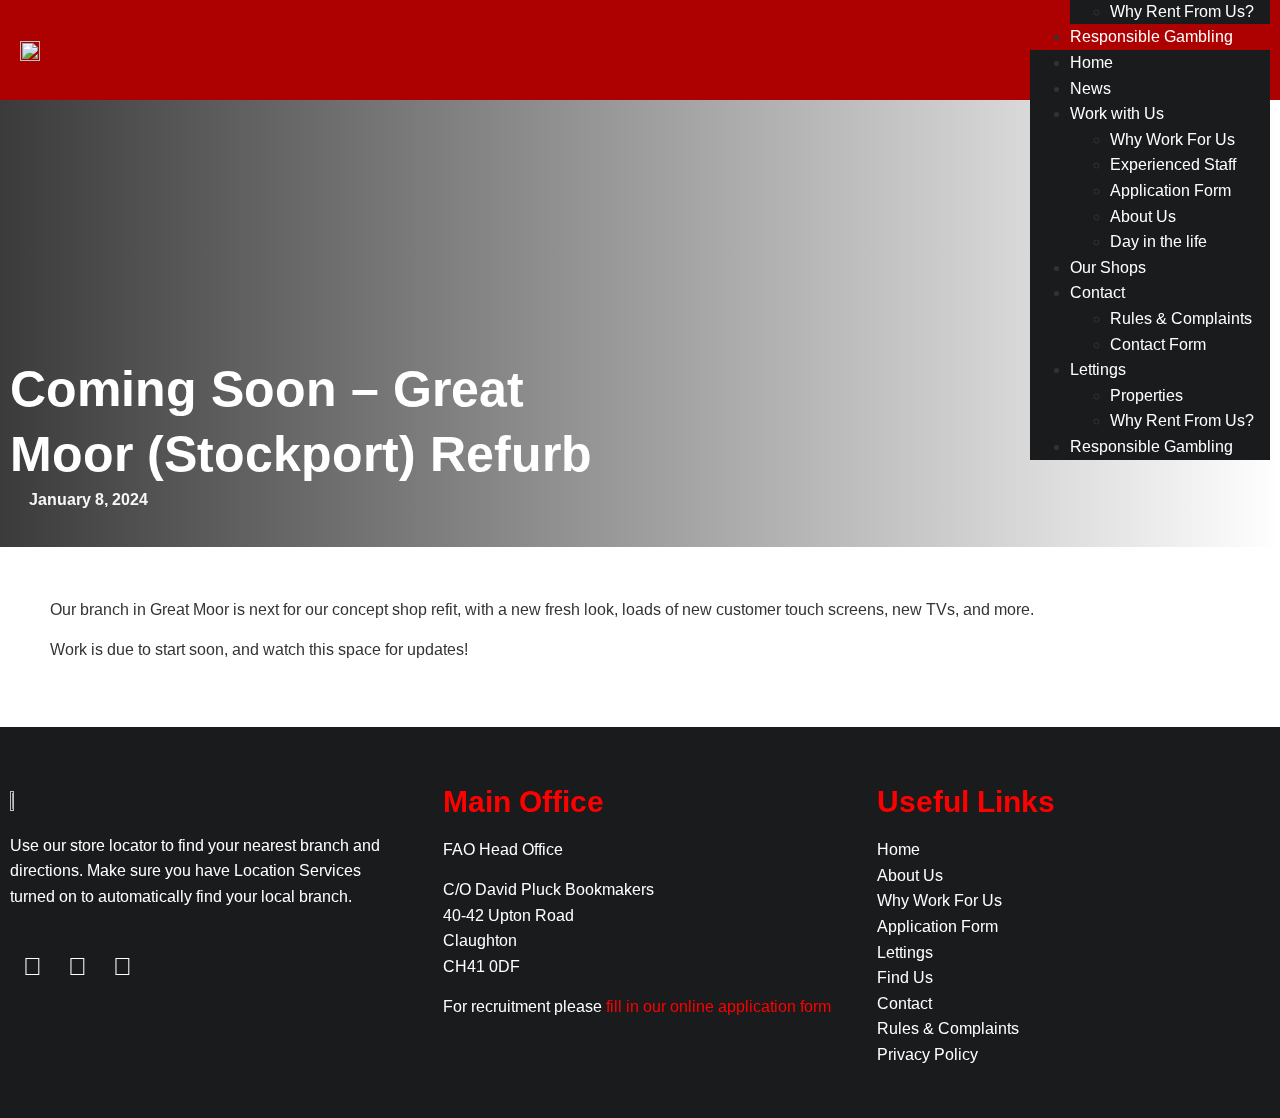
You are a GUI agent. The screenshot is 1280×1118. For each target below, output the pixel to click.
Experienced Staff (1173, 164)
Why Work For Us (1172, 139)
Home (1091, 62)
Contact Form (1158, 344)
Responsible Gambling (1151, 36)
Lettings (1098, 369)
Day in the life (1158, 241)
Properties (1146, 395)
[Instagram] (122, 966)
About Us (1143, 216)
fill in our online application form (718, 1006)
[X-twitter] (77, 966)
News (1090, 88)
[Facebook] (32, 966)
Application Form (1170, 190)
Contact (1097, 292)
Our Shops (1108, 267)
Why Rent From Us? (1182, 11)
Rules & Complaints (1181, 318)
